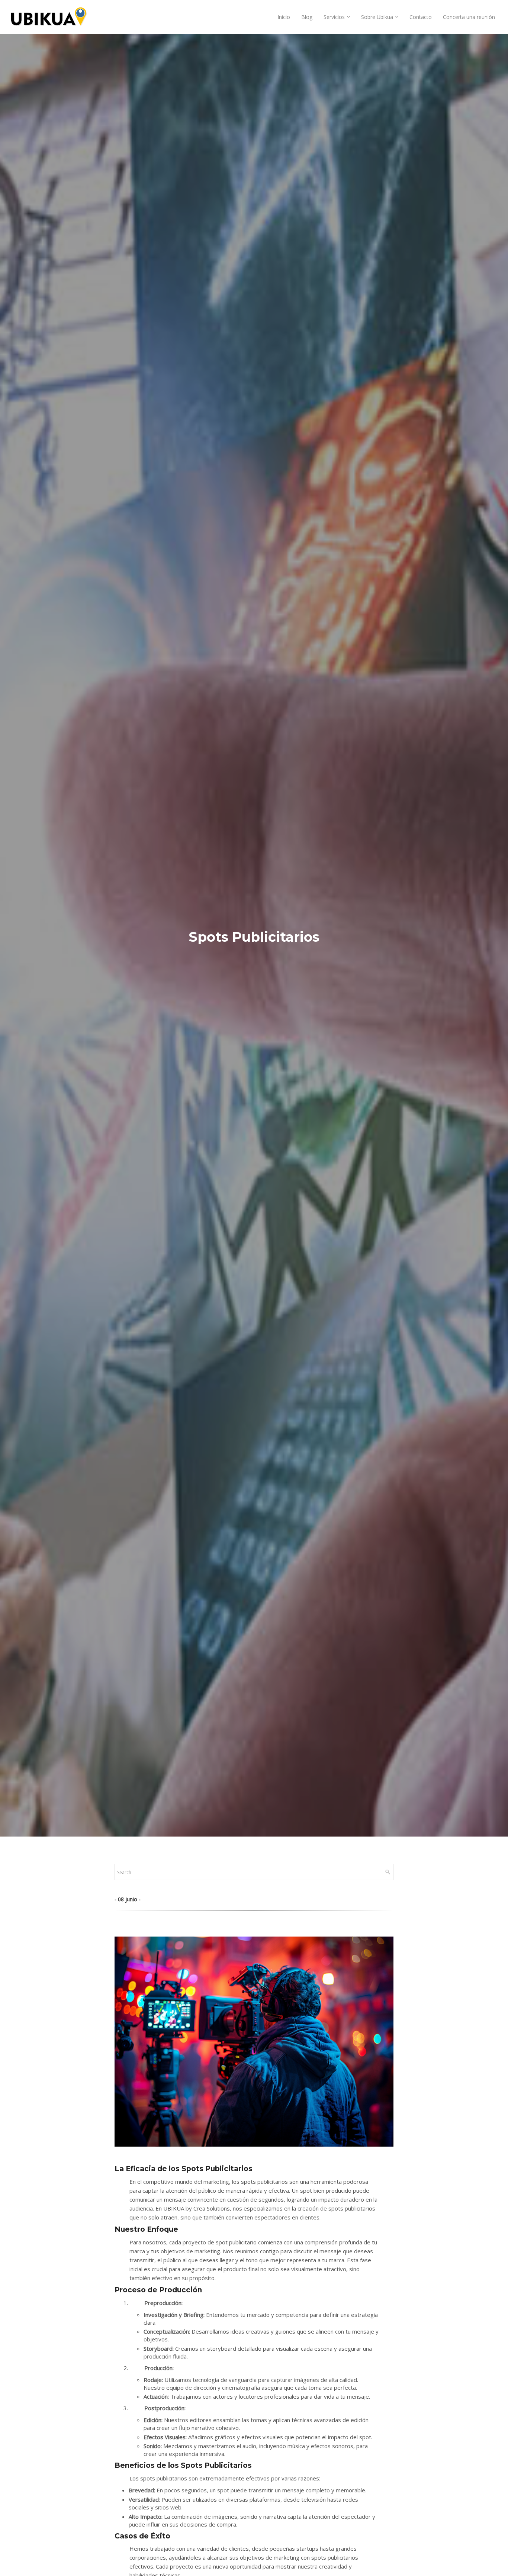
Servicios (334, 17)
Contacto (421, 17)
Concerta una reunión (469, 17)
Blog (307, 17)
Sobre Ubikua (377, 17)
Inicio (284, 17)
